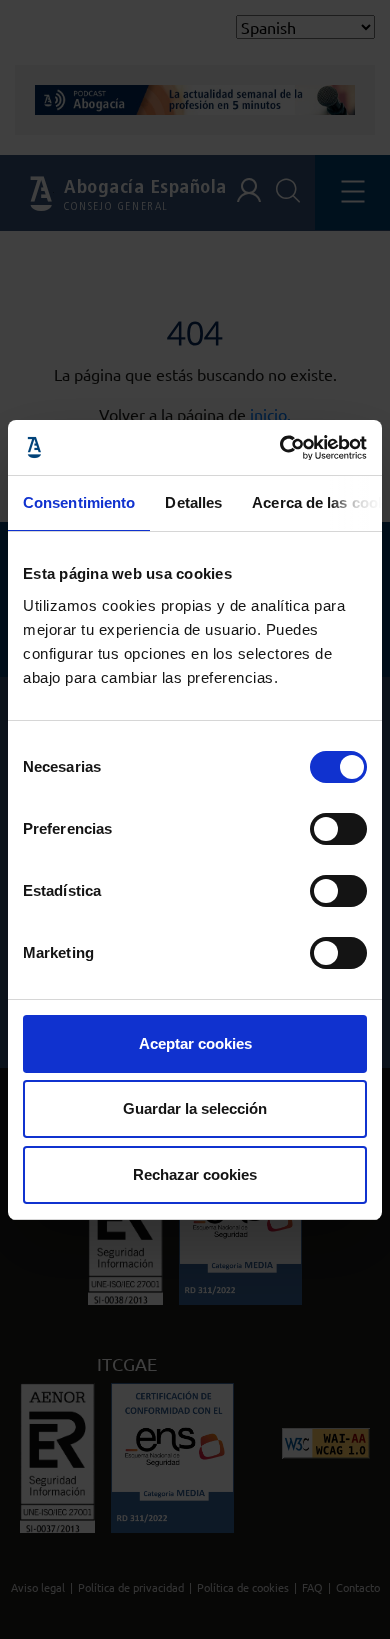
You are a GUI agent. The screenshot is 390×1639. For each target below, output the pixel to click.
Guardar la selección (195, 1108)
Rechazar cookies (195, 1174)
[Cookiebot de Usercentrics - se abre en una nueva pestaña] (280, 448)
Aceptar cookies (195, 1043)
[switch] (338, 829)
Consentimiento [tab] (79, 502)
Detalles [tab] (193, 502)
